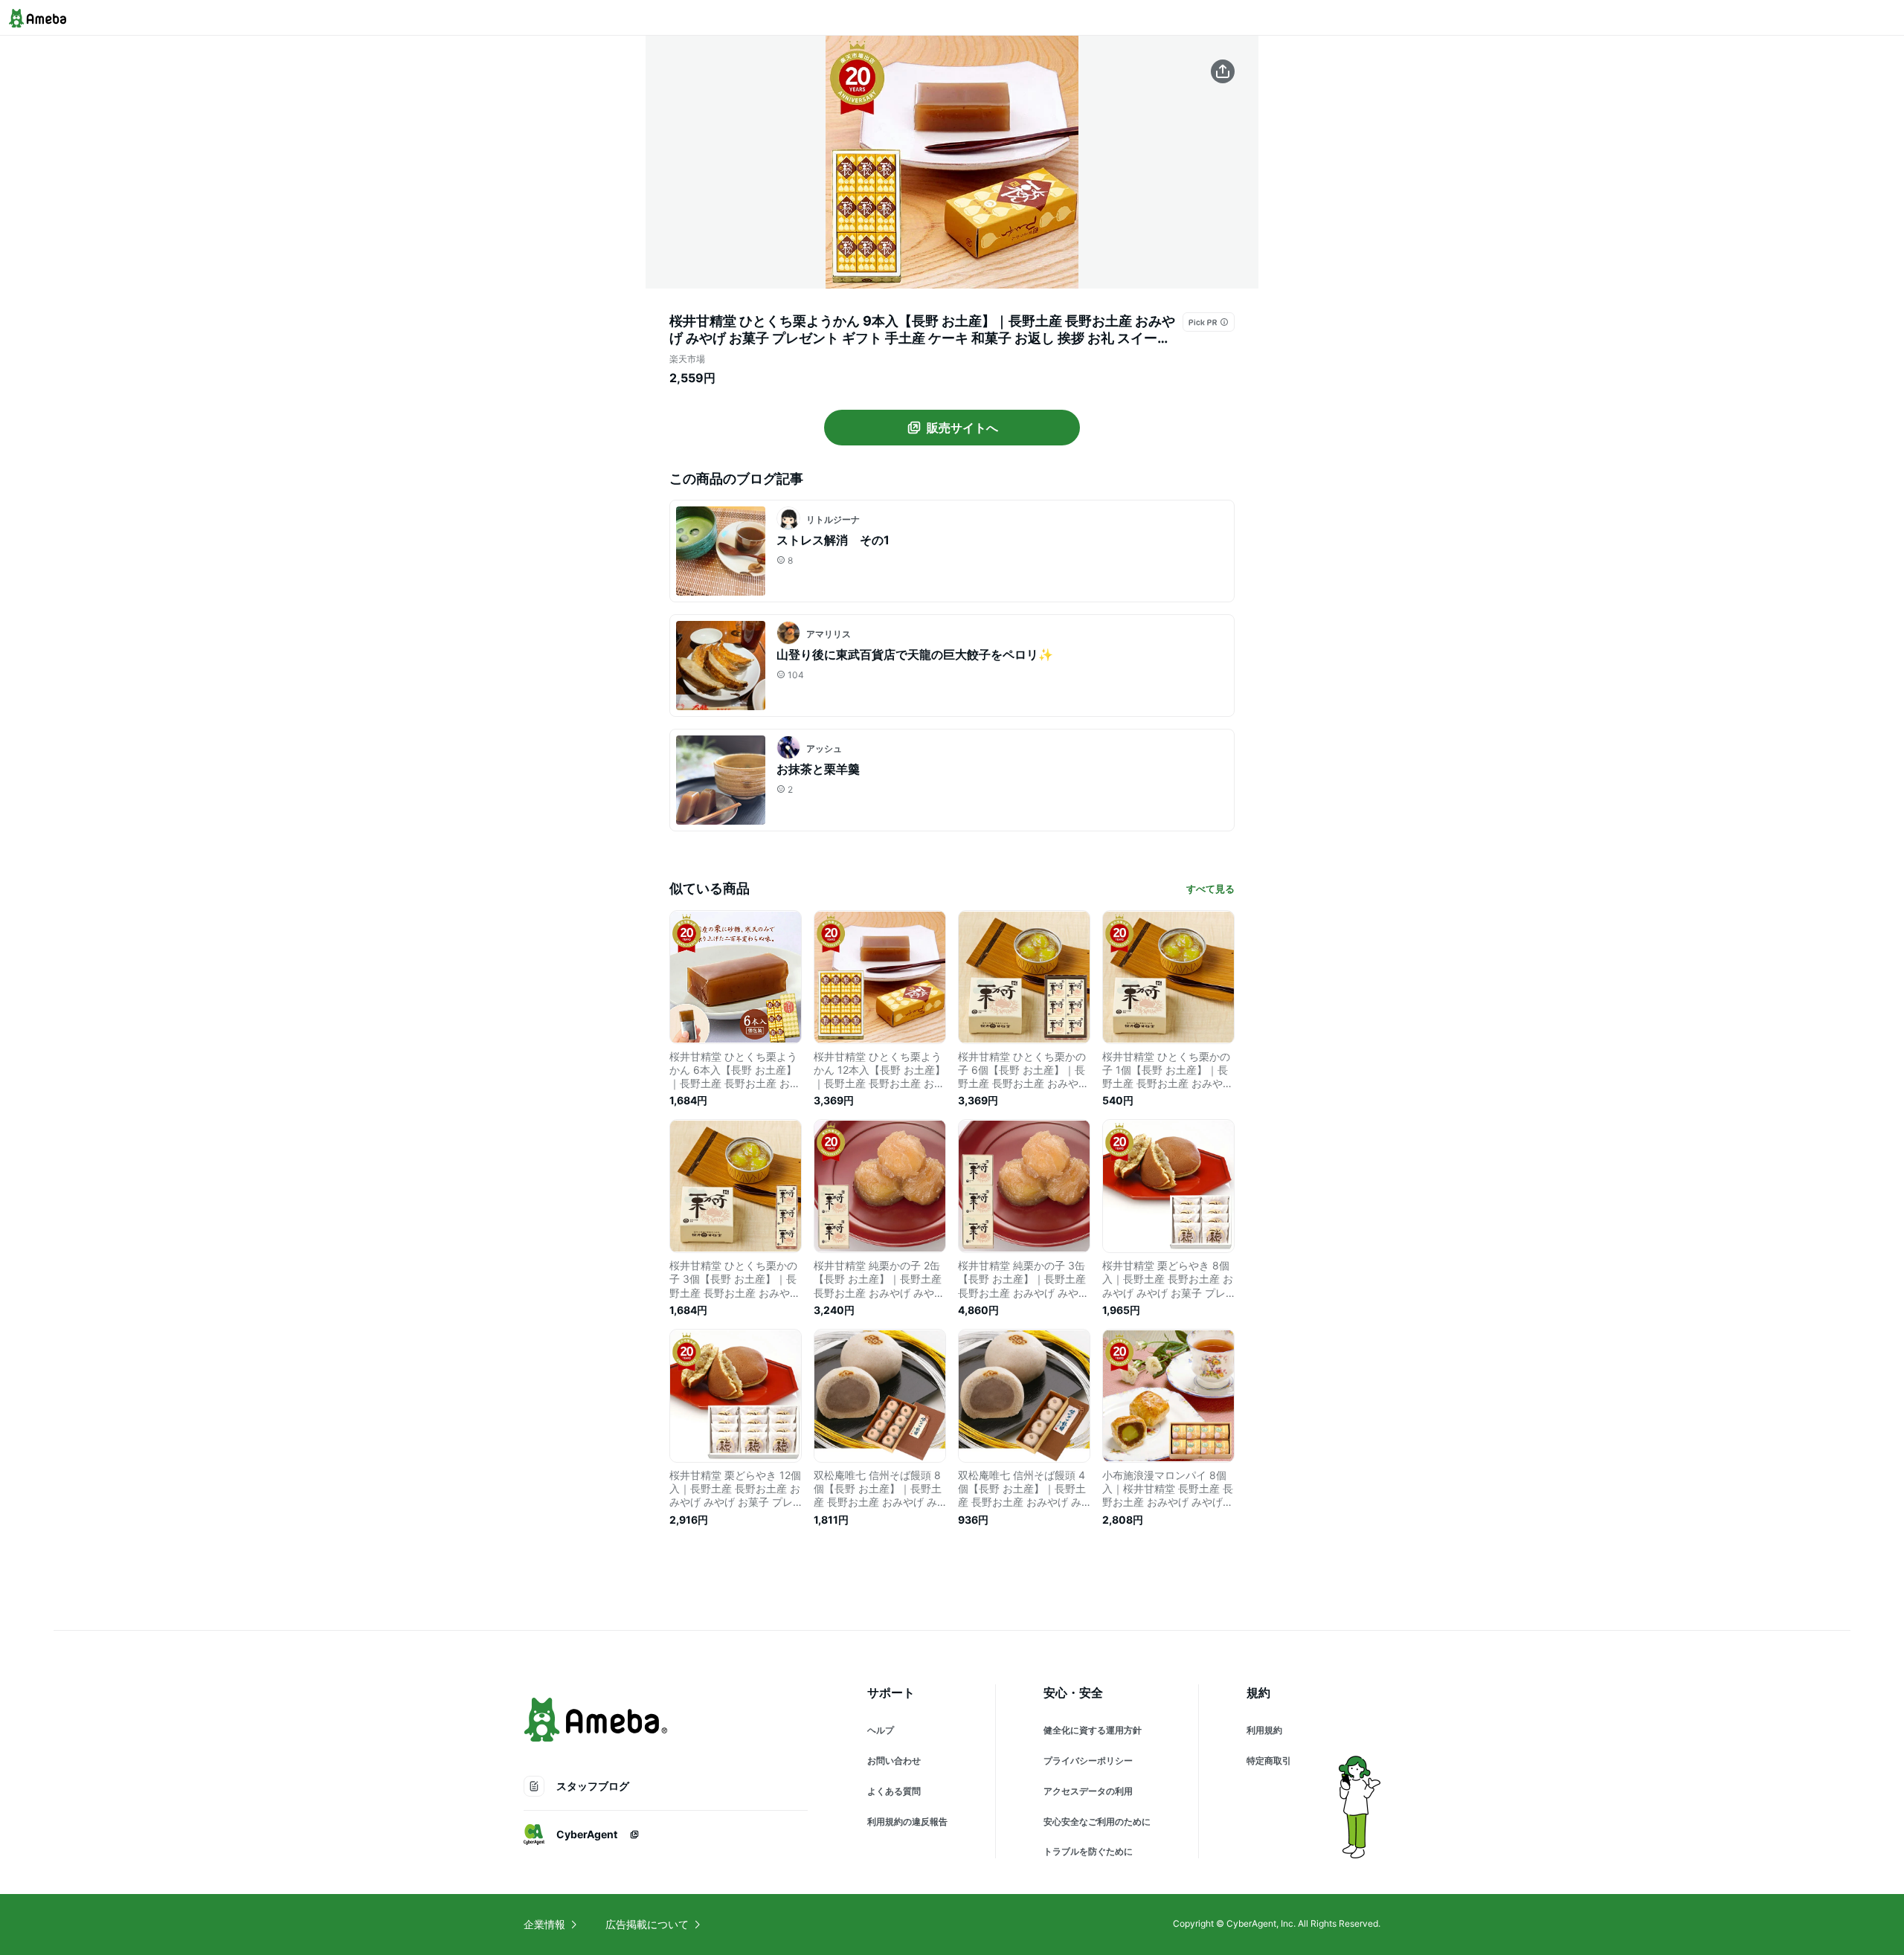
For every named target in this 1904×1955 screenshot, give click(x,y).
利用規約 (1264, 1730)
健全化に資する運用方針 (1093, 1730)
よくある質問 (894, 1791)
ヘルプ (881, 1730)
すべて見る (1210, 889)
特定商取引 (1269, 1761)
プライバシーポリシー (1088, 1761)
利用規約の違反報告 (907, 1822)
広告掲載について (647, 1924)
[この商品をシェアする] (1223, 71)
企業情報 (544, 1924)
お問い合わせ (894, 1761)
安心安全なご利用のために (1097, 1822)
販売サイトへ (962, 428)
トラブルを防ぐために (1088, 1851)
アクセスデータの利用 (1088, 1791)
